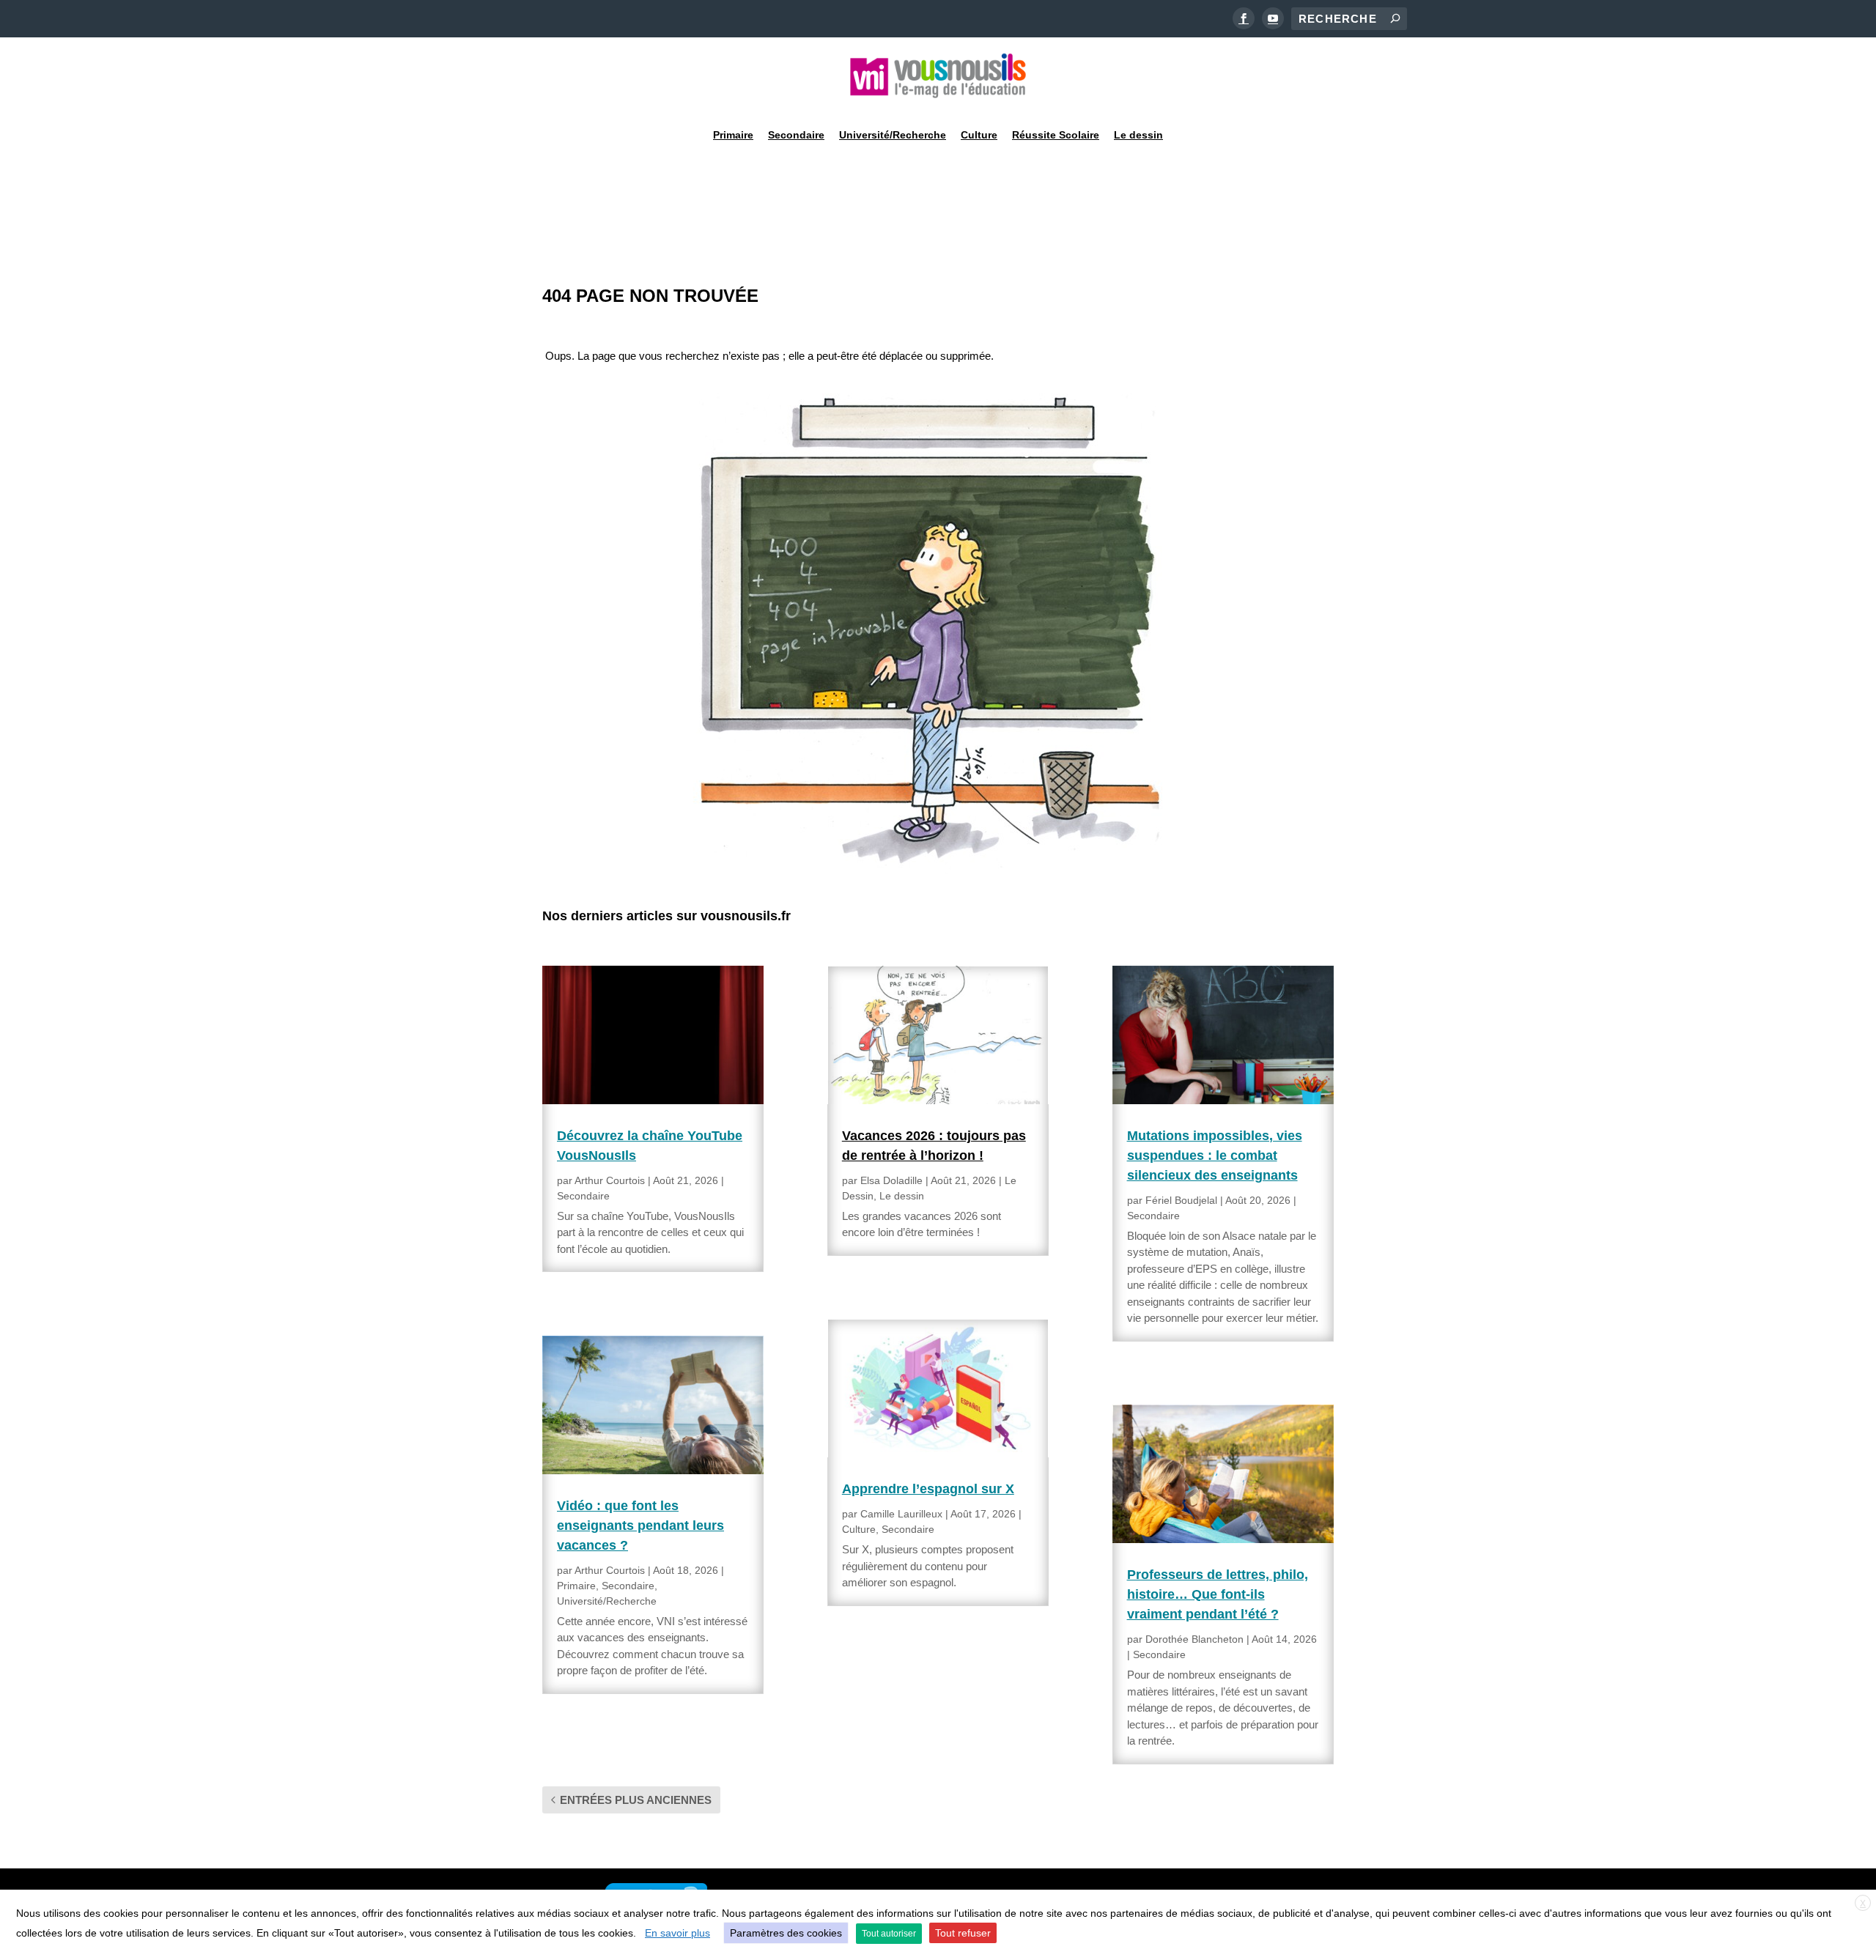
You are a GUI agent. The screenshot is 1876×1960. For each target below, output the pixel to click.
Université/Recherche (893, 135)
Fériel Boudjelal (1181, 1200)
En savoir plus (677, 1933)
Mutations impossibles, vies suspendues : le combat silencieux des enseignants (1215, 1155)
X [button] (1863, 1904)
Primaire (733, 135)
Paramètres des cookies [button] (786, 1933)
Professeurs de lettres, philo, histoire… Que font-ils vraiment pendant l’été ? (1218, 1594)
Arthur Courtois (610, 1180)
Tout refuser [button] (963, 1933)
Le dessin (1138, 135)
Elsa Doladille (891, 1180)
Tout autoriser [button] (889, 1934)
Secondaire (796, 135)
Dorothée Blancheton (1194, 1639)
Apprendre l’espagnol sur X (928, 1489)
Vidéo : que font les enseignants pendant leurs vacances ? (640, 1526)
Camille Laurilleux (901, 1514)
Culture (979, 135)
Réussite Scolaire (1056, 135)
